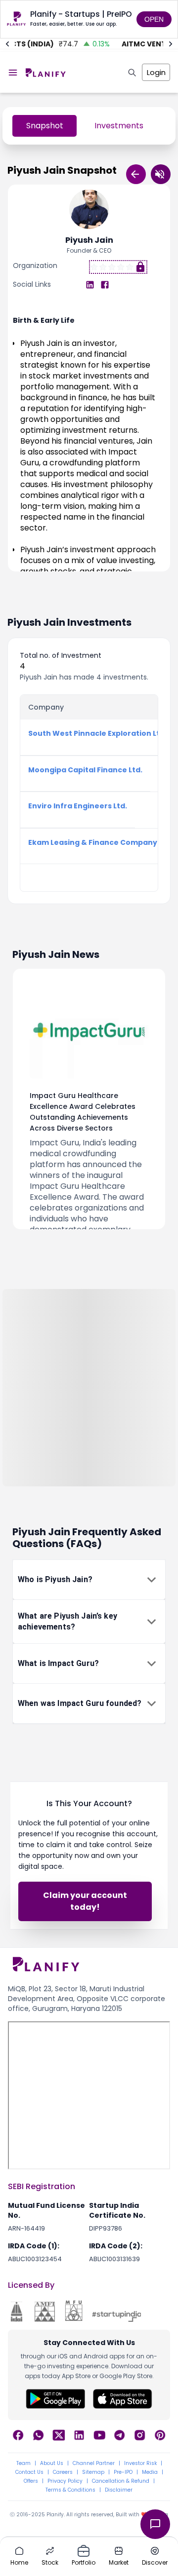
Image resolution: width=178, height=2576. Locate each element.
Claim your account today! (85, 1901)
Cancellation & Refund (121, 2481)
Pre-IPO (123, 2472)
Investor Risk (140, 2463)
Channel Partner (94, 2463)
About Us (52, 2463)
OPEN (154, 19)
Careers (63, 2472)
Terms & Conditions (70, 2490)
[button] (89, 1580)
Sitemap (93, 2472)
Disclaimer (119, 2490)
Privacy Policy (65, 2481)
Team (23, 2463)
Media (150, 2472)
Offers (31, 2481)
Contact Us (29, 2472)
